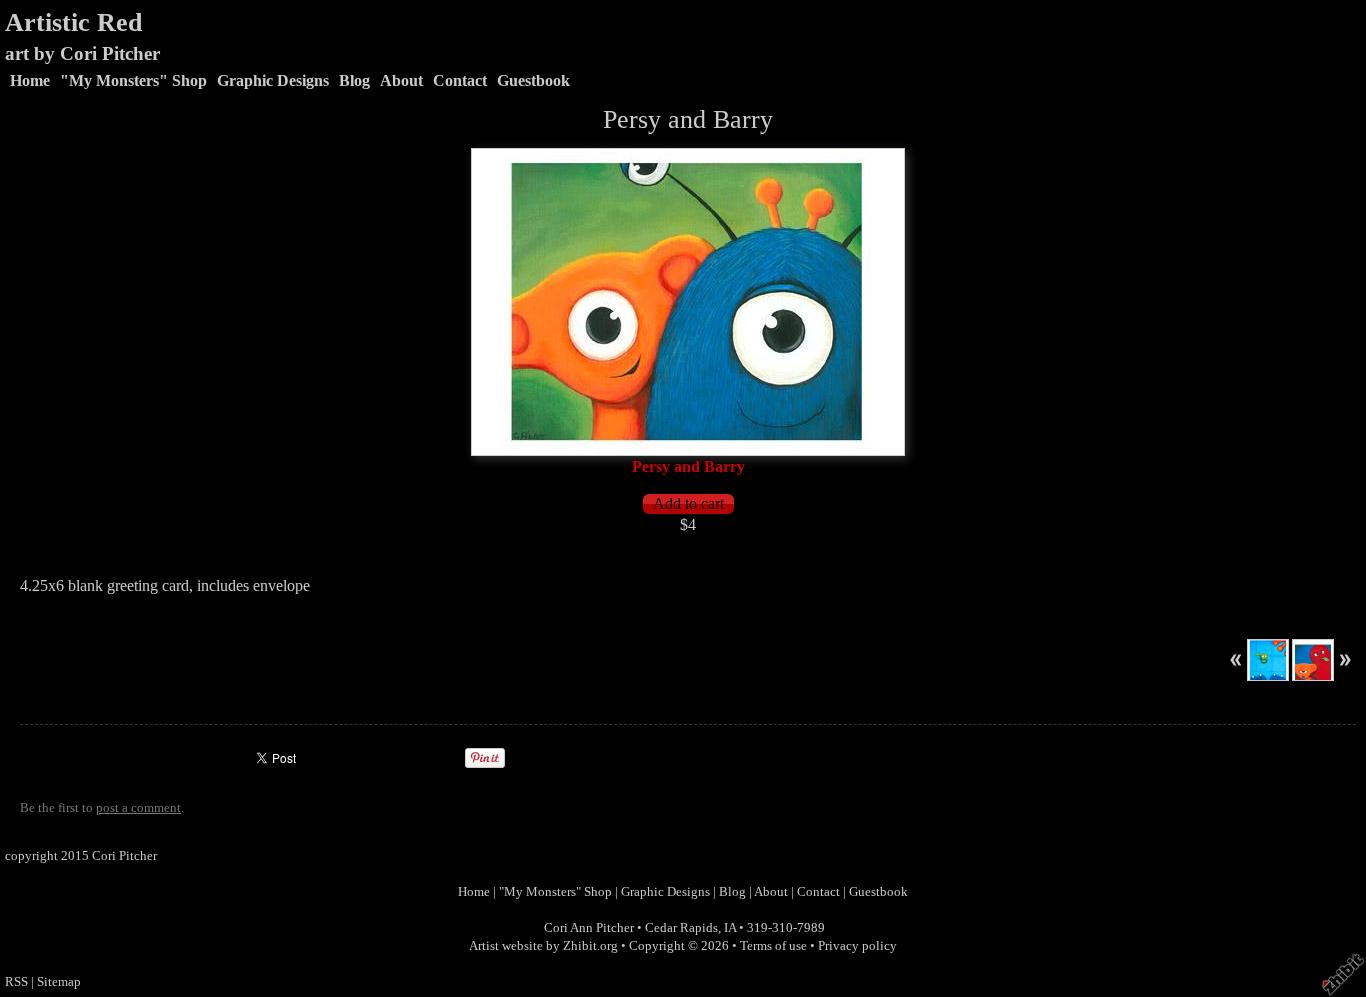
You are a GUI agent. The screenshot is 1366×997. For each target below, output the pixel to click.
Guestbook (533, 80)
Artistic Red (73, 22)
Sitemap (59, 982)
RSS (16, 982)
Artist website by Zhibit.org (543, 946)
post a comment (138, 808)
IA (730, 928)
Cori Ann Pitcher (589, 928)
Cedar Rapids (681, 928)
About (401, 80)
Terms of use (773, 946)
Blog (354, 80)
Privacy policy (857, 946)
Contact (460, 80)
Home (30, 80)
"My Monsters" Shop (133, 80)
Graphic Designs (273, 80)
